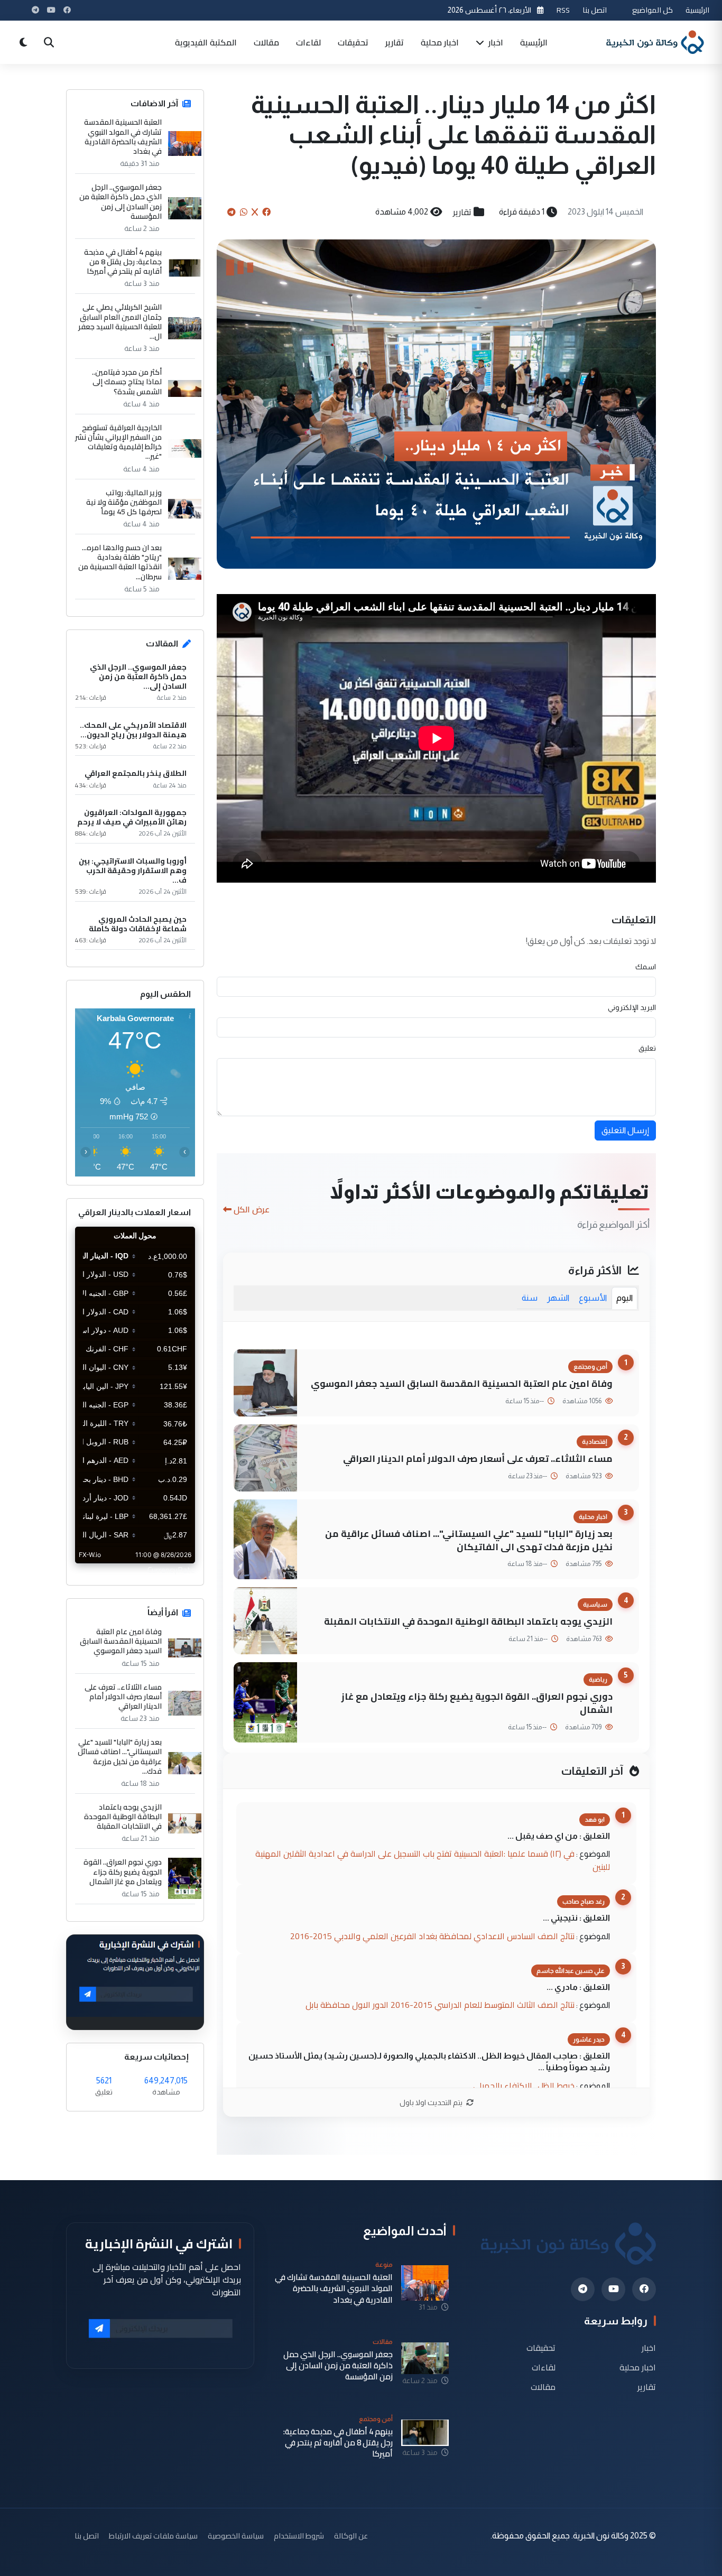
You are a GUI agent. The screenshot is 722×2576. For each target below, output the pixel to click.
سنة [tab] (530, 1298)
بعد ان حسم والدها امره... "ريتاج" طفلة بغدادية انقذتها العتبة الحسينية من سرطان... (120, 562)
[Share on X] (255, 212)
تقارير (395, 42)
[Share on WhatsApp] (244, 212)
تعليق (647, 1048)
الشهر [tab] (558, 1298)
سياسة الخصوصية (236, 2536)
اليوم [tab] (624, 1298)
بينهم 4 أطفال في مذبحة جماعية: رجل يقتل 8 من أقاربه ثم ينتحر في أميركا (123, 262)
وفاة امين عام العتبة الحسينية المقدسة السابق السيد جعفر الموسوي (462, 1383)
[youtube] (613, 2289)
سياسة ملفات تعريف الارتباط (153, 2536)
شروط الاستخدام (299, 2536)
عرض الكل (252, 1209)
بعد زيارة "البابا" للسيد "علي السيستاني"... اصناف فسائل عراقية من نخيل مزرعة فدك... (120, 1757)
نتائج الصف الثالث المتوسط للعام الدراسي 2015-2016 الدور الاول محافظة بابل (440, 2005)
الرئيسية (697, 10)
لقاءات (308, 42)
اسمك (646, 967)
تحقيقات (353, 42)
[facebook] (644, 2289)
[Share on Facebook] (266, 212)
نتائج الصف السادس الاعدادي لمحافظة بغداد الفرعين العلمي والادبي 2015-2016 (432, 1936)
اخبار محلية (440, 42)
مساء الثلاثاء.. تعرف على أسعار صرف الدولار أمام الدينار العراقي (478, 1458)
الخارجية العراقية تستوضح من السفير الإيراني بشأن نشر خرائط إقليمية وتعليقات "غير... (118, 442)
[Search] (49, 42)
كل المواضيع (652, 10)
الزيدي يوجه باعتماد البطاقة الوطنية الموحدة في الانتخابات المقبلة (468, 1621)
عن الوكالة (351, 2536)
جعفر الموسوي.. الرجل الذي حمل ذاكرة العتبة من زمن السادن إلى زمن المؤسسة (121, 202)
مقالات (266, 42)
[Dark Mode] (23, 42)
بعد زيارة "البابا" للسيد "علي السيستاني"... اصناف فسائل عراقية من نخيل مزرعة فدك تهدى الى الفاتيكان (469, 1540)
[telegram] (583, 2289)
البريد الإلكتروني (632, 1007)
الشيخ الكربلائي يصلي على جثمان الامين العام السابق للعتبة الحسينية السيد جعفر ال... (120, 322)
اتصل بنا (595, 10)
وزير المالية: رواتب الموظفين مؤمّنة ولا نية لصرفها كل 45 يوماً (124, 502)
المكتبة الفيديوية (206, 42)
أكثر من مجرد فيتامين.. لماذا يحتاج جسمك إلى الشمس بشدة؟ (127, 382)
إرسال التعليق (625, 1130)
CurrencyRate (171, 1570)
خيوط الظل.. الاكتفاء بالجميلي (524, 2086)
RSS (563, 10)
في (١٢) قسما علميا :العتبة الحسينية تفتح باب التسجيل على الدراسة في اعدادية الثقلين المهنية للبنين (433, 1860)
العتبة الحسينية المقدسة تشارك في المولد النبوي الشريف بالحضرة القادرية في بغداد (123, 137)
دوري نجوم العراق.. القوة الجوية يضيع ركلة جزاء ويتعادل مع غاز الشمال (477, 1703)
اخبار (495, 42)
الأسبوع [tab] (593, 1298)
